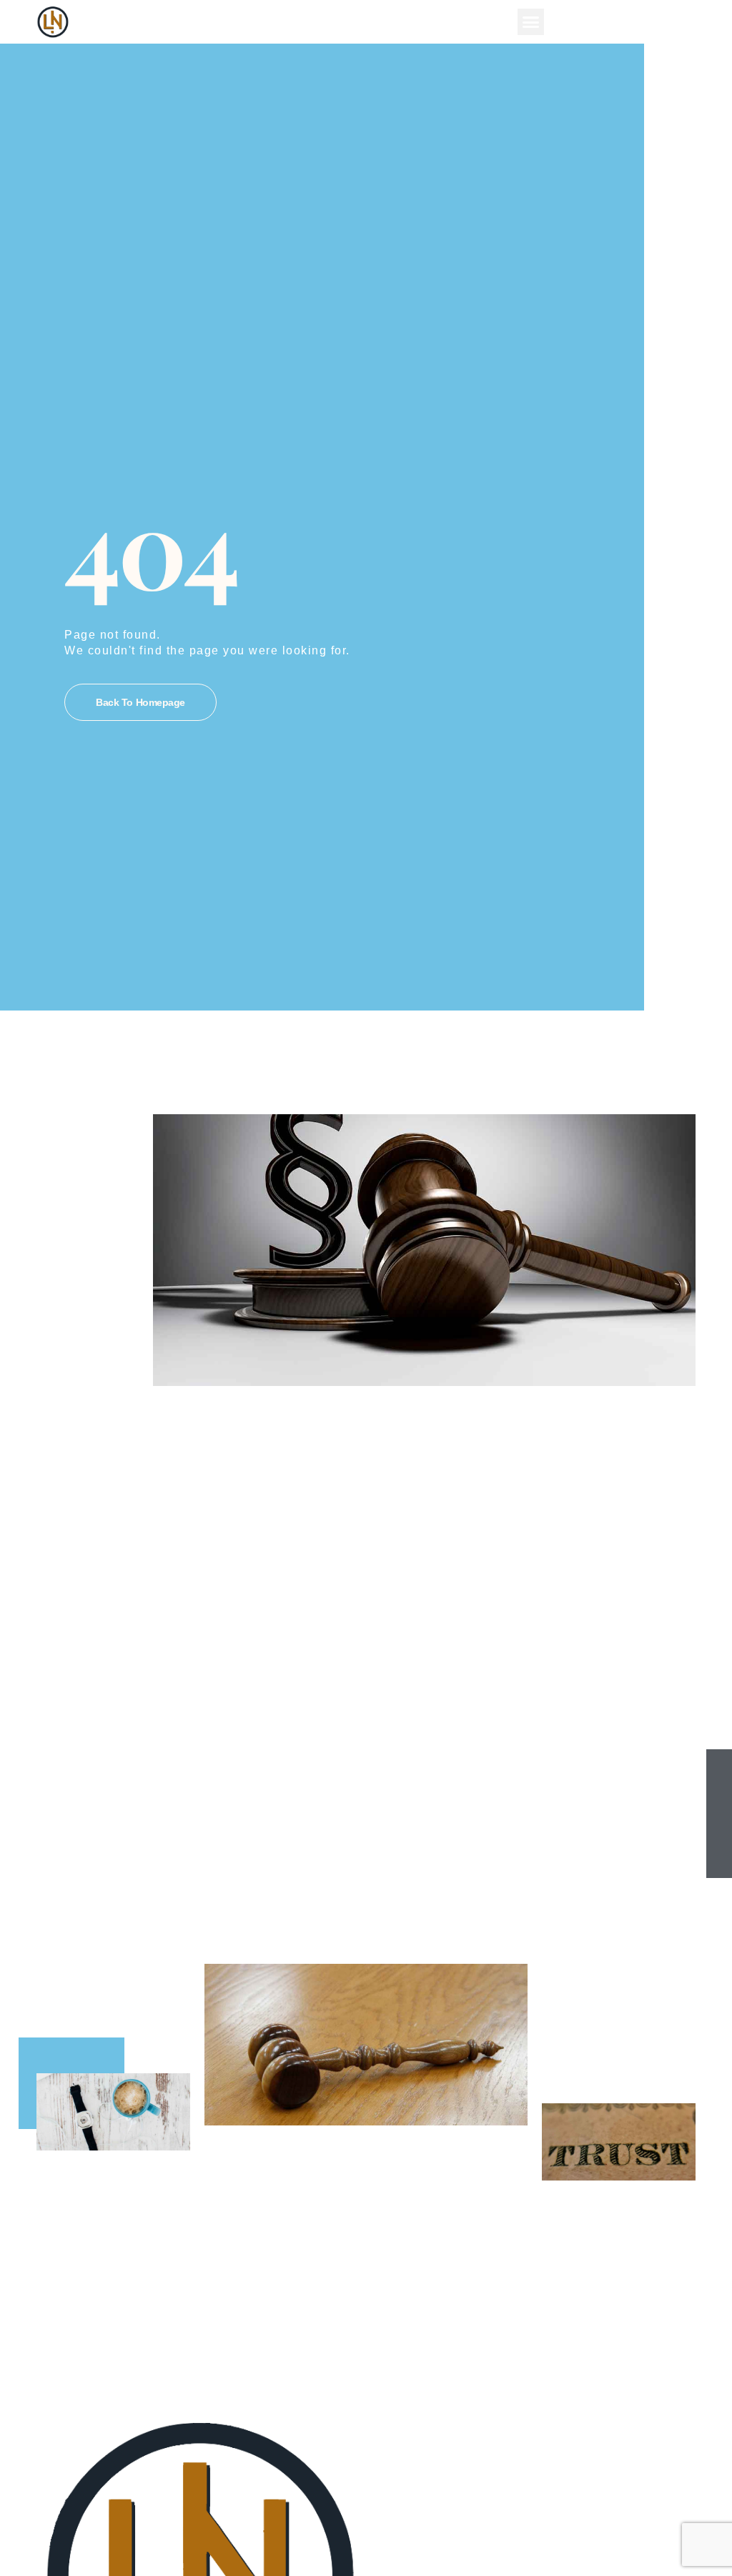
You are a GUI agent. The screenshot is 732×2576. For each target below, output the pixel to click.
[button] (531, 22)
